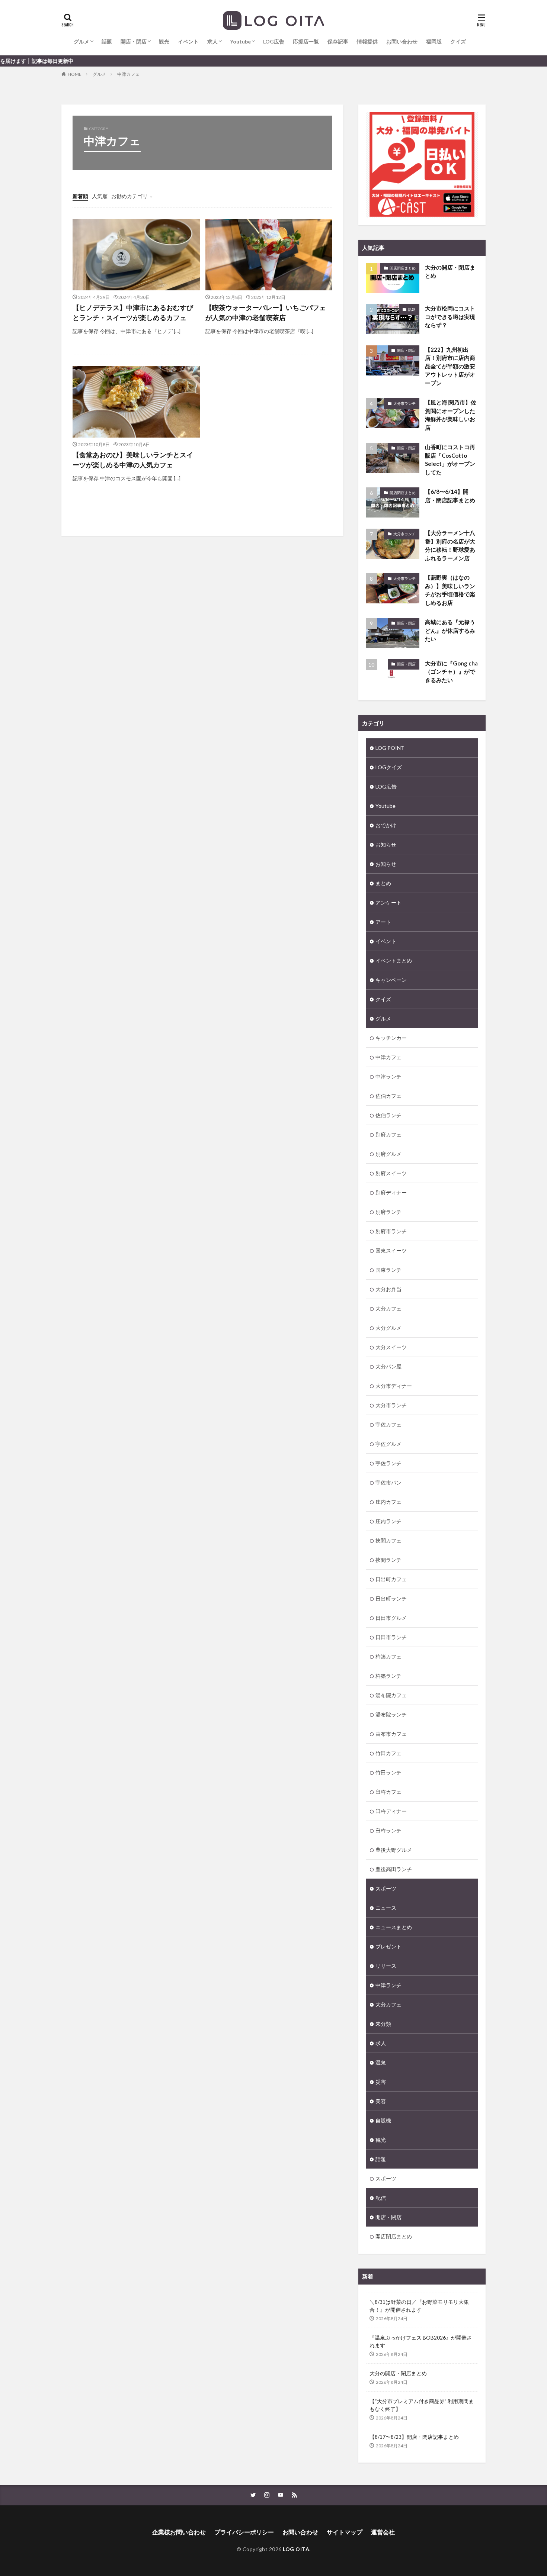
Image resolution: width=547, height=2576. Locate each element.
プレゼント (388, 1946)
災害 (381, 2082)
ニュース (386, 1908)
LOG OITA (296, 2549)
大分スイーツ (391, 1347)
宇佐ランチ (388, 1463)
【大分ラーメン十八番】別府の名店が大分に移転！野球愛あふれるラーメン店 (450, 545)
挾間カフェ (388, 1540)
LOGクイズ (389, 767)
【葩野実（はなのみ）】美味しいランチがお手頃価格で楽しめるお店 (450, 590)
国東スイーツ (391, 1250)
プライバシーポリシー (244, 2532)
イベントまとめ (394, 960)
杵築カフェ (388, 1656)
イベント (188, 41)
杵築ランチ (388, 1676)
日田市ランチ (391, 1637)
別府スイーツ (391, 1173)
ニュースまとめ (394, 1927)
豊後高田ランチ (394, 1869)
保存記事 (338, 41)
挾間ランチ (388, 1560)
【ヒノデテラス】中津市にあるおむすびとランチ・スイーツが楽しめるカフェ (133, 312)
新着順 (80, 196)
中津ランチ (388, 1076)
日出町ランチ (391, 1598)
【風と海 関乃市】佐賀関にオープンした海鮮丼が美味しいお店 (451, 415)
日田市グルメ (391, 1618)
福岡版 (434, 41)
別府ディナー (391, 1192)
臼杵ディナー (391, 1811)
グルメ (81, 41)
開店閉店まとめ (403, 268)
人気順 (100, 196)
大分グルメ (388, 1328)
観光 (164, 41)
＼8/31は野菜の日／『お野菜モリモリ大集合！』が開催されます (419, 2306)
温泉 (381, 2062)
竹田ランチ (388, 1772)
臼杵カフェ (388, 1792)
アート (383, 922)
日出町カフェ (391, 1579)
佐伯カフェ (388, 1096)
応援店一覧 (306, 41)
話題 (107, 41)
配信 (381, 2198)
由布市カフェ (391, 1734)
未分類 (383, 2024)
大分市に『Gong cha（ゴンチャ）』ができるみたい (451, 672)
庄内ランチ (388, 1521)
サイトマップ (345, 2532)
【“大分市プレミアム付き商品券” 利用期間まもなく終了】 (422, 2405)
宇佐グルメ (388, 1444)
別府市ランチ (391, 1231)
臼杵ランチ (388, 1830)
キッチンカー (391, 1038)
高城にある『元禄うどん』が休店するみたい (450, 630)
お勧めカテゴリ (129, 196)
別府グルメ (388, 1154)
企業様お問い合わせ (179, 2532)
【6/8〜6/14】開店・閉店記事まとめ (450, 496)
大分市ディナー (394, 1386)
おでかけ (386, 825)
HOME (75, 74)
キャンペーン (391, 980)
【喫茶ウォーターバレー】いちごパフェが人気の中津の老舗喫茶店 (266, 312)
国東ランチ (388, 1270)
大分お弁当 (388, 1289)
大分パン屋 (388, 1366)
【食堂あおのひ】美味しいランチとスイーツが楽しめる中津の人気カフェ (133, 460)
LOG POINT (390, 748)
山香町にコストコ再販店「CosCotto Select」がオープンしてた (450, 460)
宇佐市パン (388, 1482)
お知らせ (386, 844)
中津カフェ (128, 74)
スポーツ (386, 1888)
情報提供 (367, 41)
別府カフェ (388, 1134)
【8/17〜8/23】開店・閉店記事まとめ (414, 2437)
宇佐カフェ (388, 1424)
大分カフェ (388, 1308)
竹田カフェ (388, 1753)
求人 (212, 41)
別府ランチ (388, 1212)
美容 (381, 2101)
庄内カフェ (388, 1502)
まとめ (383, 883)
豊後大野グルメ (394, 1850)
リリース (386, 1966)
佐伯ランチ (388, 1115)
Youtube (240, 41)
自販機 (383, 2120)
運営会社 (383, 2532)
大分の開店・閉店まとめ (450, 272)
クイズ (458, 41)
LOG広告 (274, 41)
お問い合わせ (402, 41)
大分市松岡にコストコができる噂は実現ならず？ (450, 317)
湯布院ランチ (391, 1714)
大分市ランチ (404, 403)
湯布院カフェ (391, 1695)
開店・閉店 (134, 41)
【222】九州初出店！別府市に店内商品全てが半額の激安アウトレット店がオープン (450, 366)
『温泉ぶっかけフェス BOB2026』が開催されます (421, 2341)
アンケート (388, 902)
